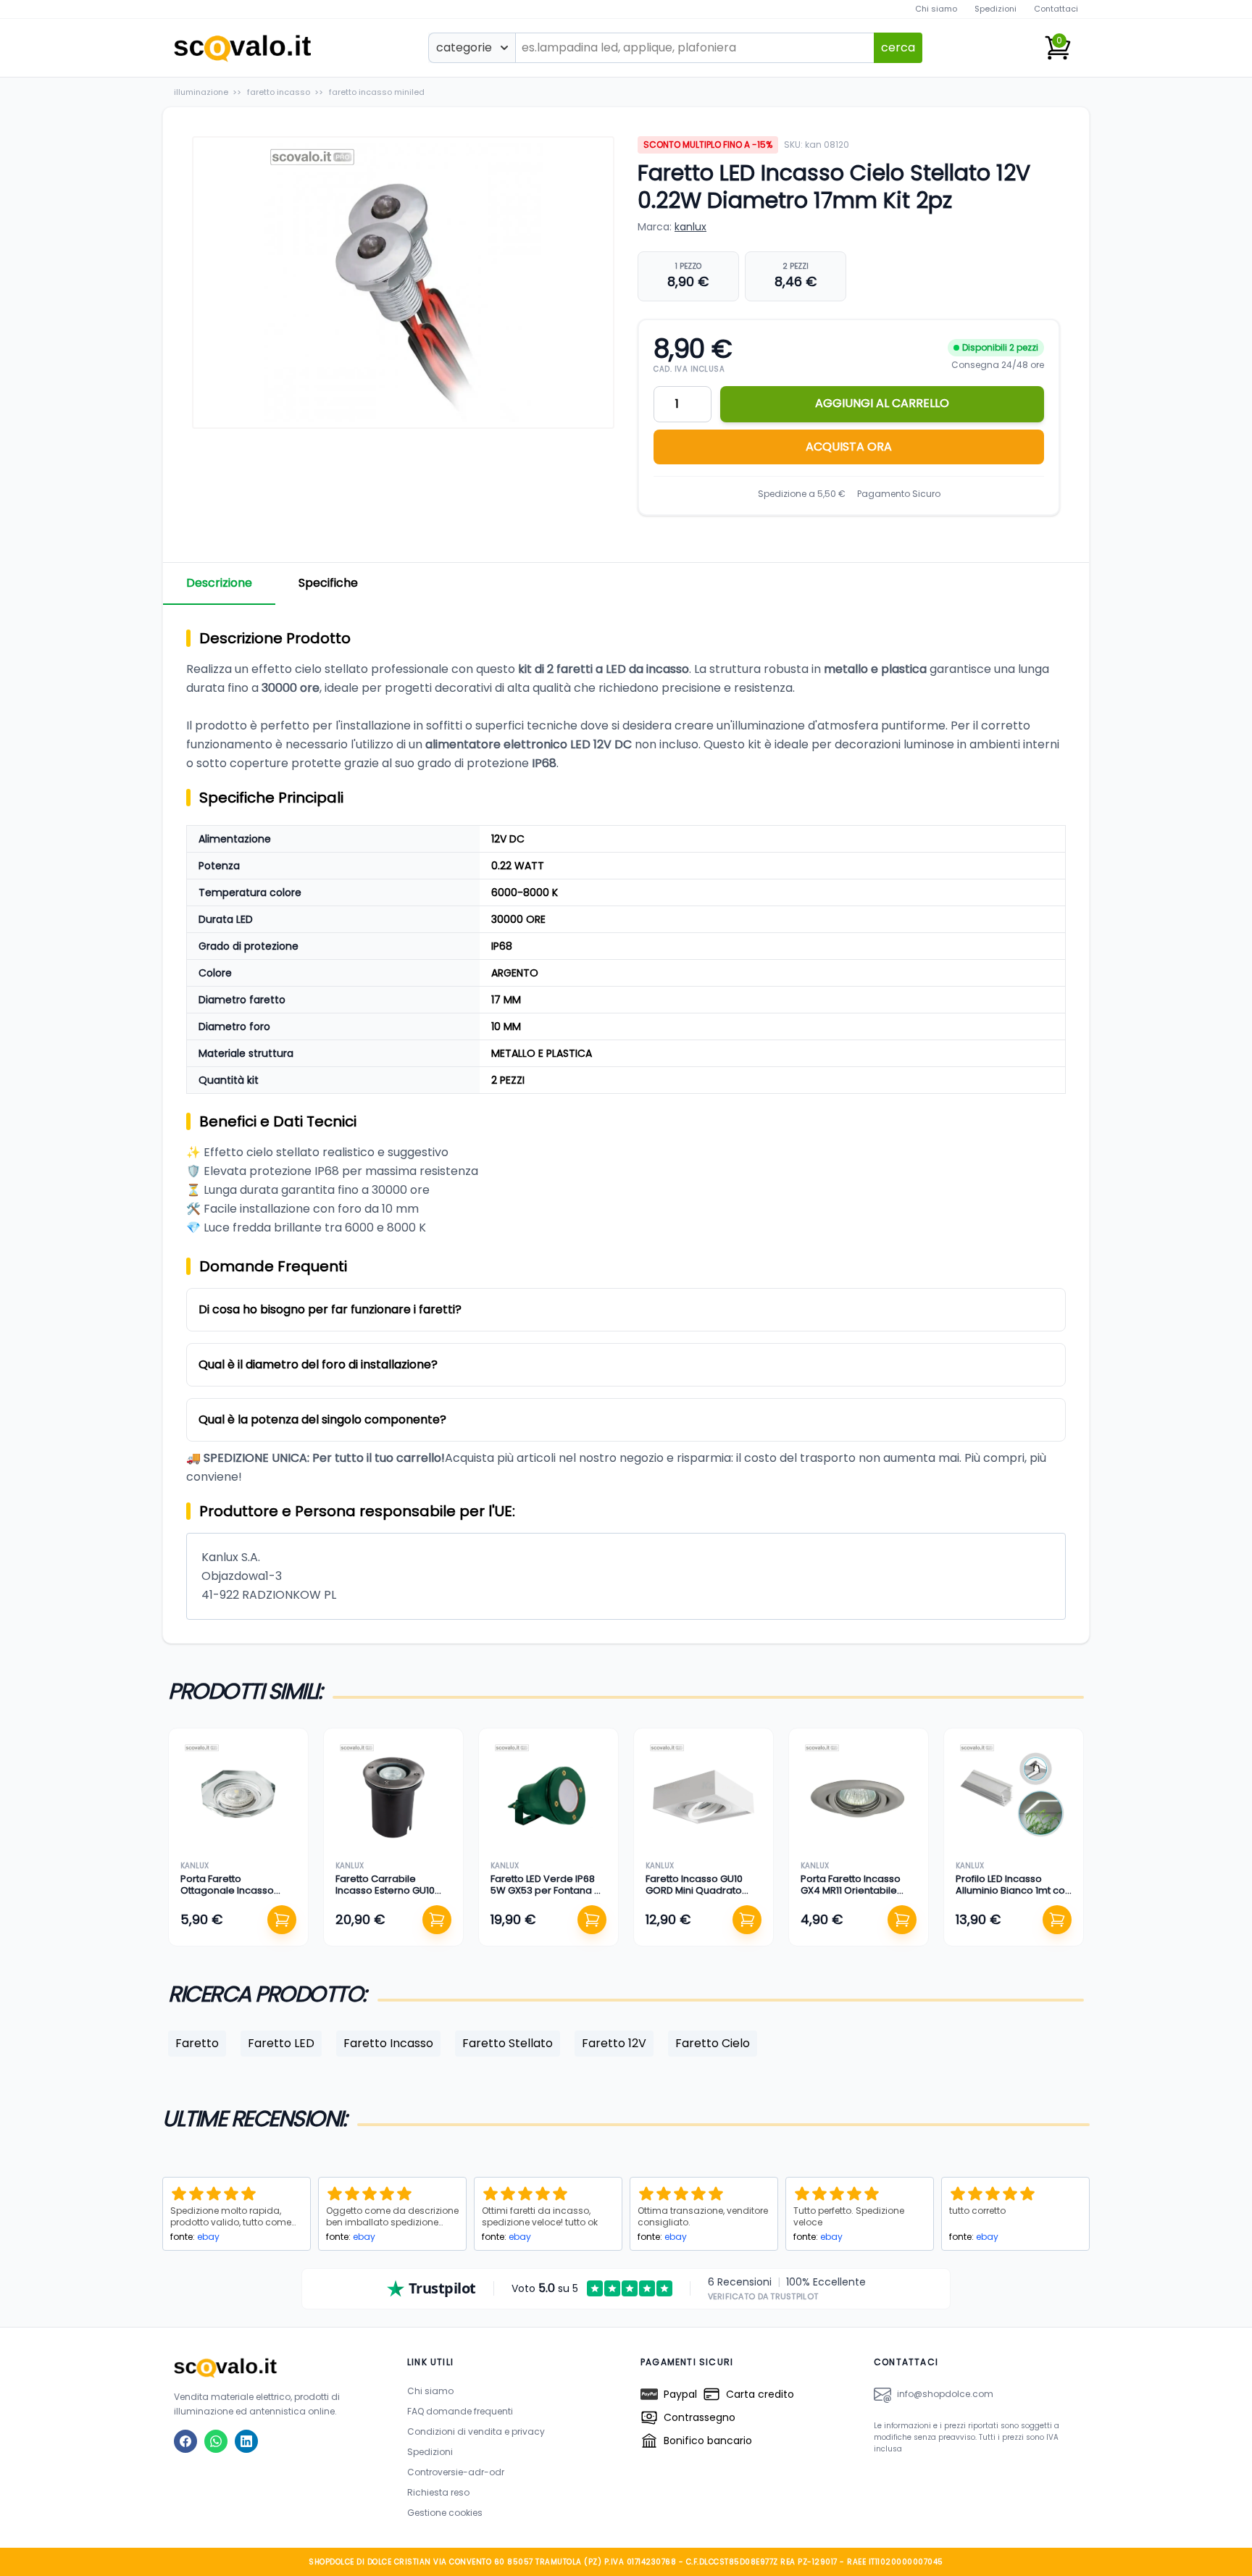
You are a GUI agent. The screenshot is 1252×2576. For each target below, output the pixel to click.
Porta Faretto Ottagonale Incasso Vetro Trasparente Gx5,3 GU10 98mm (238, 1897)
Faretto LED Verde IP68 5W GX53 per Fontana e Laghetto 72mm (546, 1891)
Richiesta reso (438, 2492)
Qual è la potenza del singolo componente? (322, 1419)
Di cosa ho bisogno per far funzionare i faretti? (330, 1309)
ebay (208, 2237)
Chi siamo (936, 9)
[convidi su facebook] (185, 2441)
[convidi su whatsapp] (216, 2441)
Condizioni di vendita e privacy (476, 2431)
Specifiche (328, 583)
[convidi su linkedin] (246, 2441)
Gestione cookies (445, 2513)
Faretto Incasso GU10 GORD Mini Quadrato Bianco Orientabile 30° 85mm (699, 1897)
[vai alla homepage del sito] (276, 2368)
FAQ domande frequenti (460, 2411)
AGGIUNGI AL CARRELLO (882, 403)
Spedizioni (996, 9)
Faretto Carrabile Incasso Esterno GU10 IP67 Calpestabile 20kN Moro (389, 1897)
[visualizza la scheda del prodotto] (238, 1798)
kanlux (690, 227)
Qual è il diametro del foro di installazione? (318, 1364)
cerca (898, 47)
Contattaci (1056, 9)
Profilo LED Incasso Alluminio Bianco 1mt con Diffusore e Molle (1013, 1891)
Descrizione (219, 583)
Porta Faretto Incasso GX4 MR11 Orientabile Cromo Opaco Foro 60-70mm (856, 1897)
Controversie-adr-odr (456, 2472)
